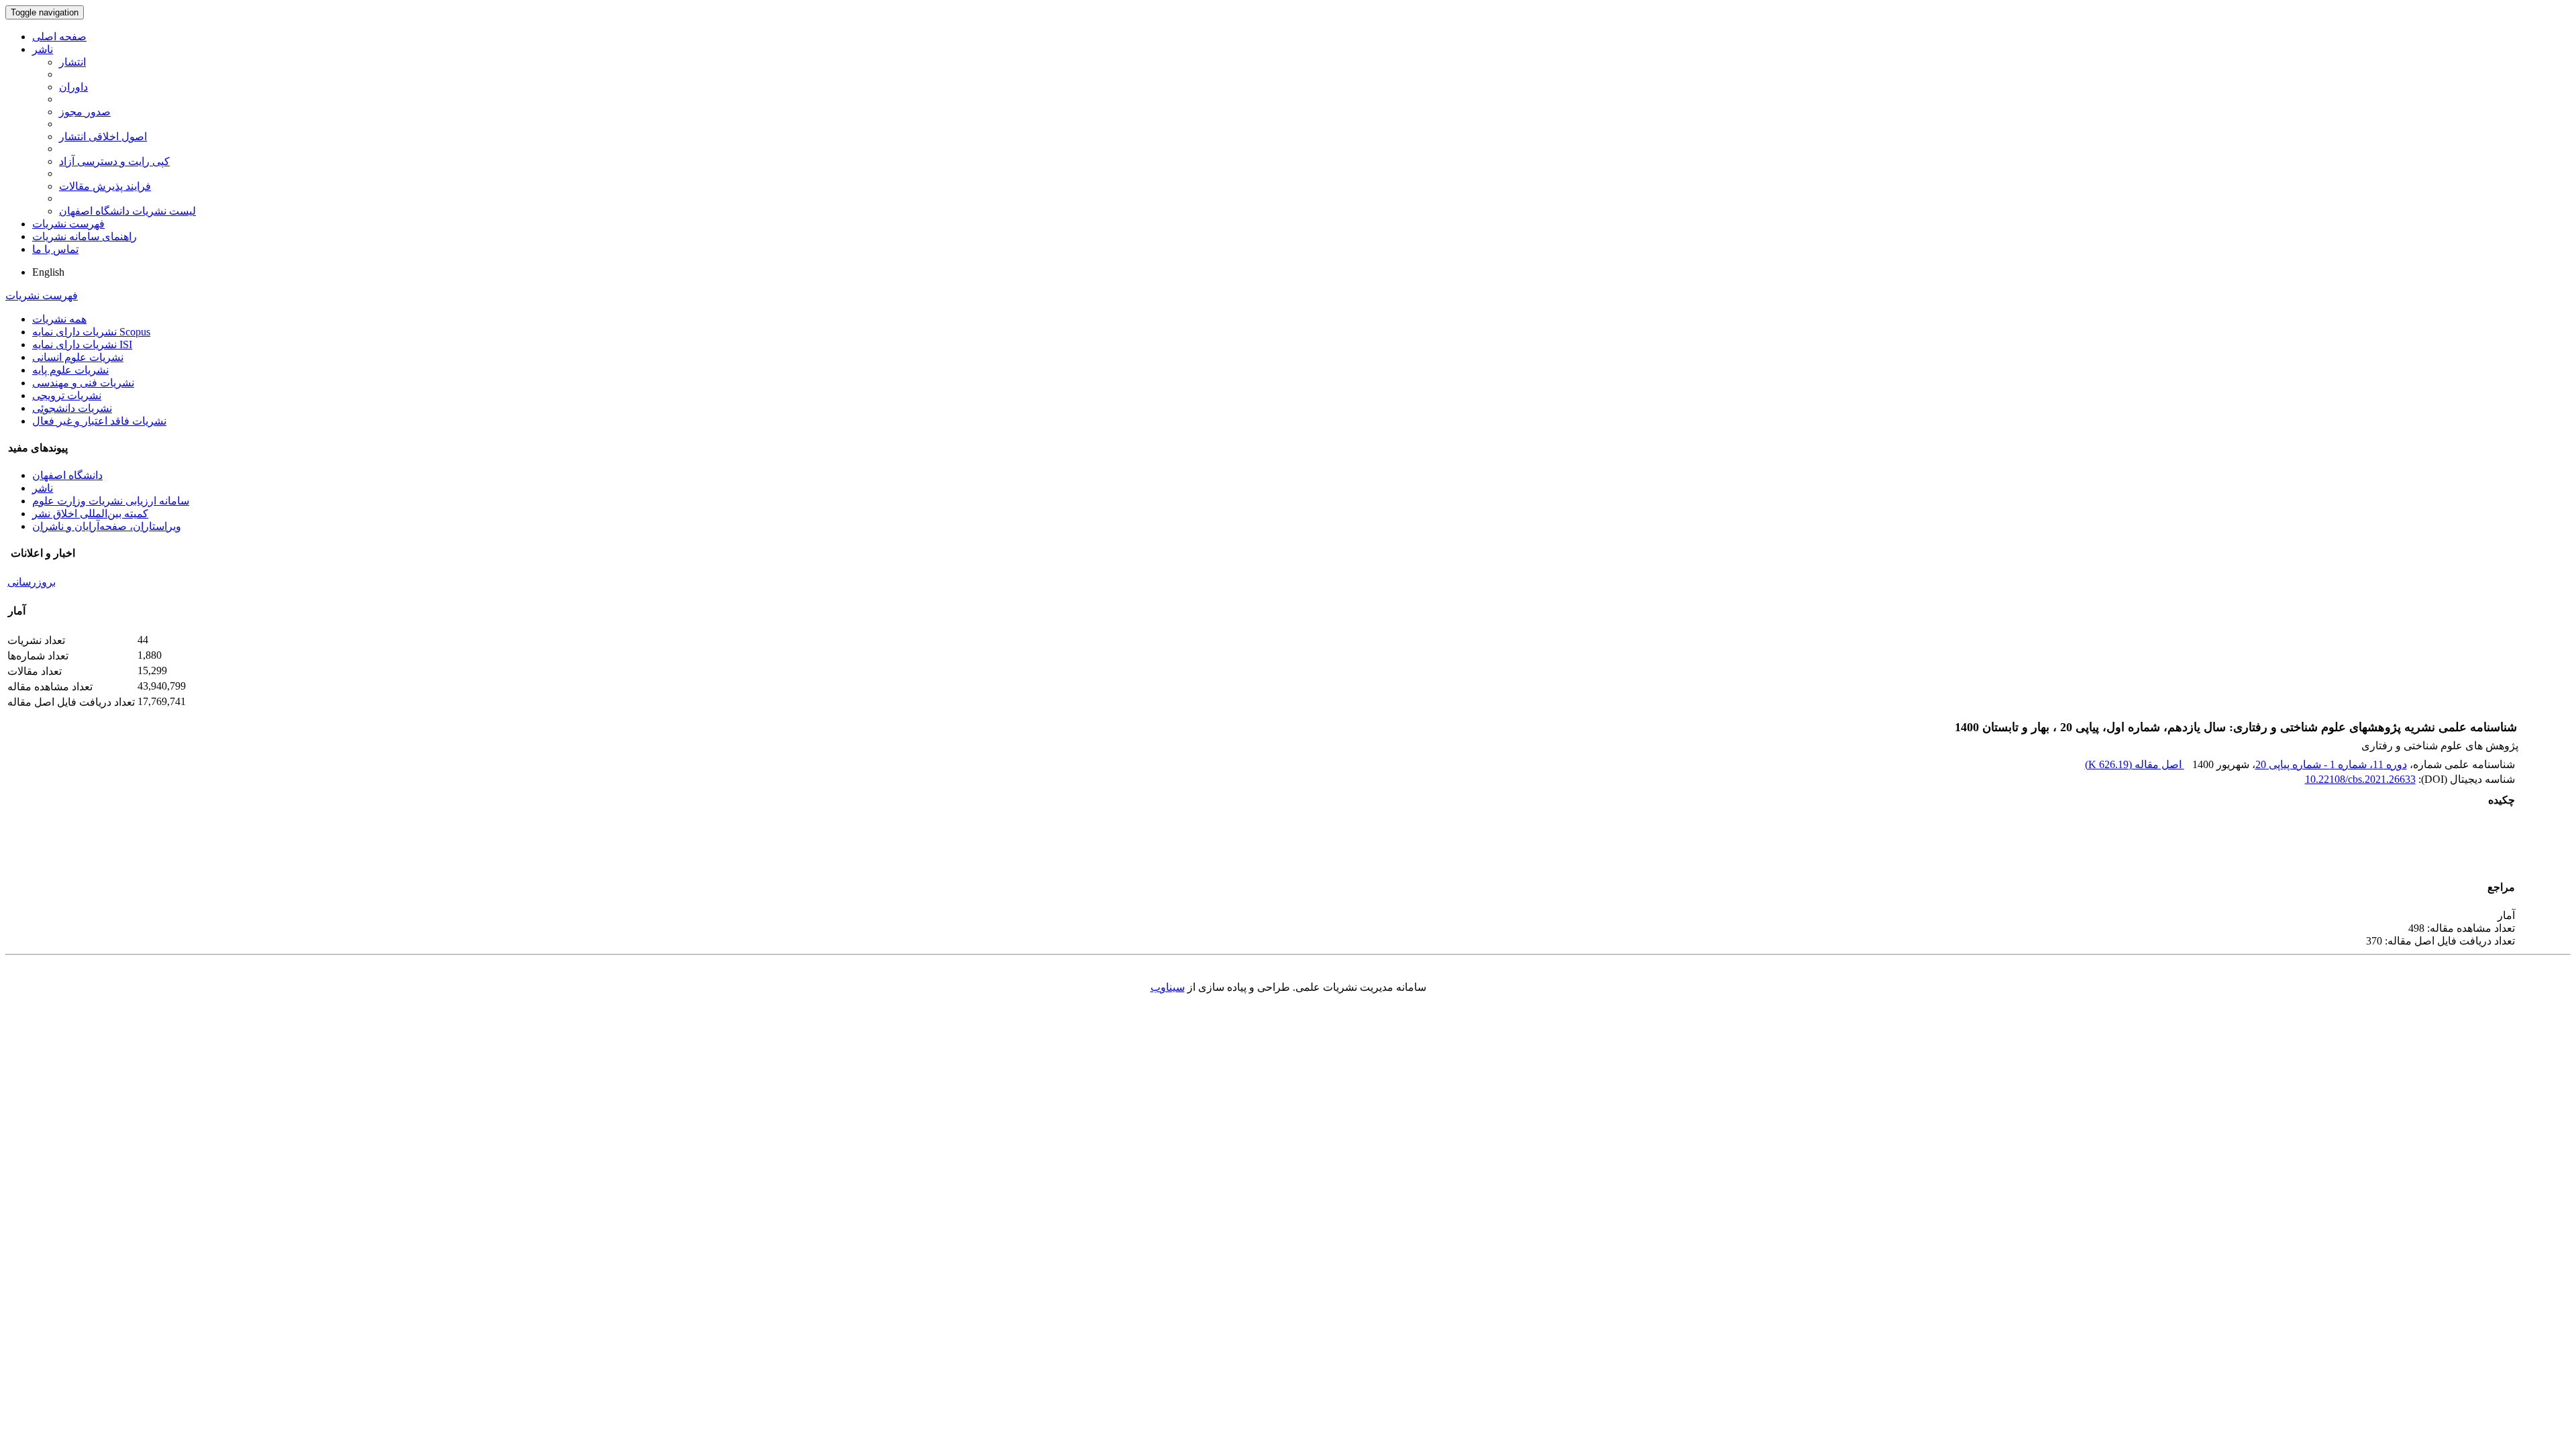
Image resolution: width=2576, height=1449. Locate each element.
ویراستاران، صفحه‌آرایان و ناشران (107, 526)
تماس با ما (55, 249)
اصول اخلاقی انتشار (103, 137)
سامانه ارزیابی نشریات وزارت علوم (111, 501)
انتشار (72, 62)
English (48, 272)
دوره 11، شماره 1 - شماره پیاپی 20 (2331, 764)
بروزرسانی (32, 582)
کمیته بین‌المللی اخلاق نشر (90, 514)
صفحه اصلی (59, 37)
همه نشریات (59, 319)
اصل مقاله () (2135, 764)
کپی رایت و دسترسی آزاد (114, 161)
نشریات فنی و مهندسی (83, 383)
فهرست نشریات (68, 224)
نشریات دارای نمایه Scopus (91, 332)
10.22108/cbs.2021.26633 (2360, 779)
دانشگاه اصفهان (67, 475)
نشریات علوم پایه (70, 370)
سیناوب (1168, 987)
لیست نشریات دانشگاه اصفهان (127, 211)
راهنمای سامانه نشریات (85, 236)
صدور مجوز (85, 112)
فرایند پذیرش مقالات (105, 186)
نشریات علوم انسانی (78, 357)
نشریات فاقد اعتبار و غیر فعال (99, 421)
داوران (73, 87)
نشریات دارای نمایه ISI (82, 344)
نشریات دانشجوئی (72, 408)
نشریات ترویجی (67, 395)
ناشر (43, 49)
